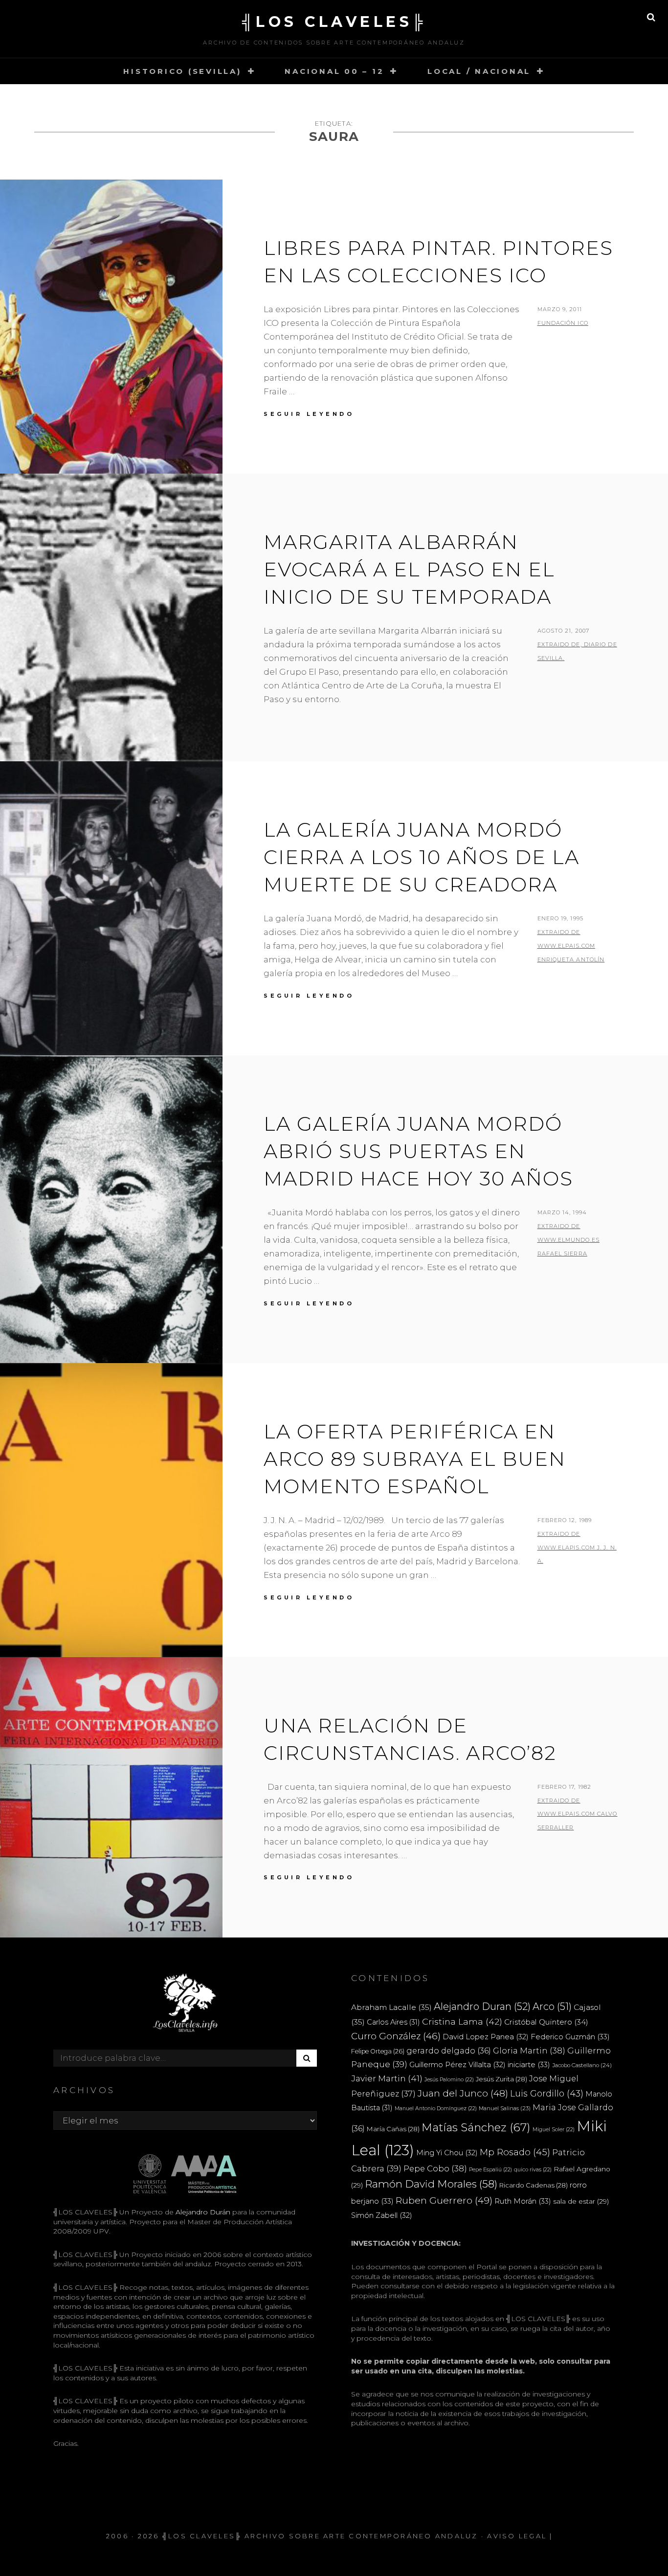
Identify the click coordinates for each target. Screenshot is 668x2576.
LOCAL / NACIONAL (479, 71)
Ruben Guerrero (444, 2200)
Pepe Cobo (435, 2168)
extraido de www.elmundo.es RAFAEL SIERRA (568, 1240)
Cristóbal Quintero (546, 2022)
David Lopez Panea (486, 2037)
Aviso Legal (517, 2536)
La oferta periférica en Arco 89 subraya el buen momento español (415, 1459)
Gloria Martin (529, 2051)
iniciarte (529, 2064)
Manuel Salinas (505, 2108)
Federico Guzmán (570, 2037)
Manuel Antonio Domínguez (436, 2109)
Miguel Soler (554, 2130)
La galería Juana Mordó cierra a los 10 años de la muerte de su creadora (422, 857)
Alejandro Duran (482, 2006)
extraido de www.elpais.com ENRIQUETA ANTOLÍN (571, 946)
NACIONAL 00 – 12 (334, 71)
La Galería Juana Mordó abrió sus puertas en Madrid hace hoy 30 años (418, 1151)
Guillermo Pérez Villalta (457, 2065)
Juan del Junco (463, 2093)
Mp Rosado (515, 2152)
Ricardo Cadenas (534, 2185)
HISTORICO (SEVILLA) (182, 71)
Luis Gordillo (547, 2093)
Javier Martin (387, 2078)
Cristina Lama (462, 2021)
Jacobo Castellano (582, 2065)
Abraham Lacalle (391, 2007)
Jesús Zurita (501, 2079)
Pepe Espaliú (490, 2170)
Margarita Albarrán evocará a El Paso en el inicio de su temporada (409, 569)
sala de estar (581, 2201)
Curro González (396, 2036)
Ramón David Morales (431, 2184)
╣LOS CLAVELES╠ (334, 22)
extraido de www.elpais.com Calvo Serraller (578, 1814)
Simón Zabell (382, 2215)
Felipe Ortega (378, 2051)
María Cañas (393, 2129)
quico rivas (533, 2170)
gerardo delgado (449, 2051)
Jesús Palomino (449, 2080)
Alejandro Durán (202, 2212)
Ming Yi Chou (447, 2153)
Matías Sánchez (476, 2127)
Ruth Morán (523, 2201)
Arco (552, 2006)
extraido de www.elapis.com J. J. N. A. (577, 1548)
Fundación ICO (563, 323)
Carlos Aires (393, 2022)
